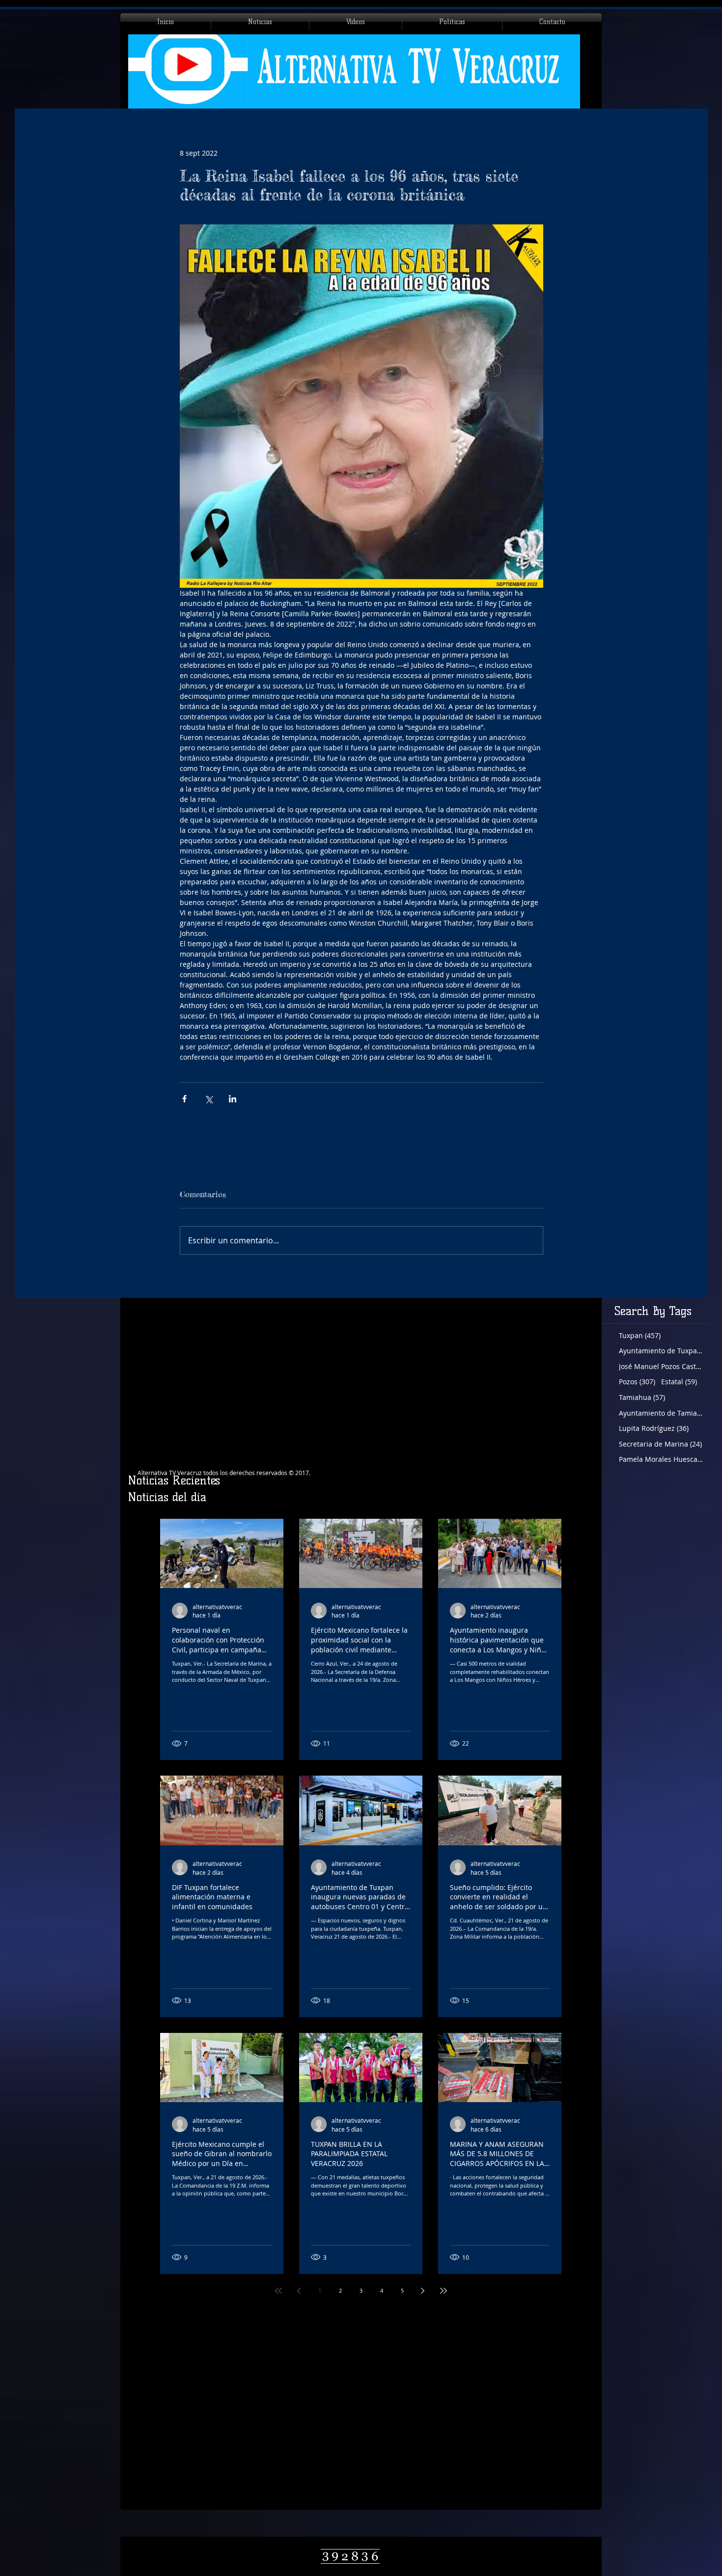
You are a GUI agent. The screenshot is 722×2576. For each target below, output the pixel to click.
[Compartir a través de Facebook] (184, 1099)
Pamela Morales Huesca (661, 1459)
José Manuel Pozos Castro (661, 1366)
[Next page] (423, 2291)
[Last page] (444, 2291)
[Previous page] (299, 2291)
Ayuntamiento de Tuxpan (661, 1351)
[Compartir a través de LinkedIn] (233, 1099)
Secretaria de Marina (660, 1444)
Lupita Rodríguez (654, 1428)
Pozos (637, 1382)
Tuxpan (640, 1335)
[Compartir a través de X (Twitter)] (208, 1099)
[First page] (278, 2291)
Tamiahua (642, 1397)
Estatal (679, 1382)
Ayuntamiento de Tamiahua (661, 1413)
